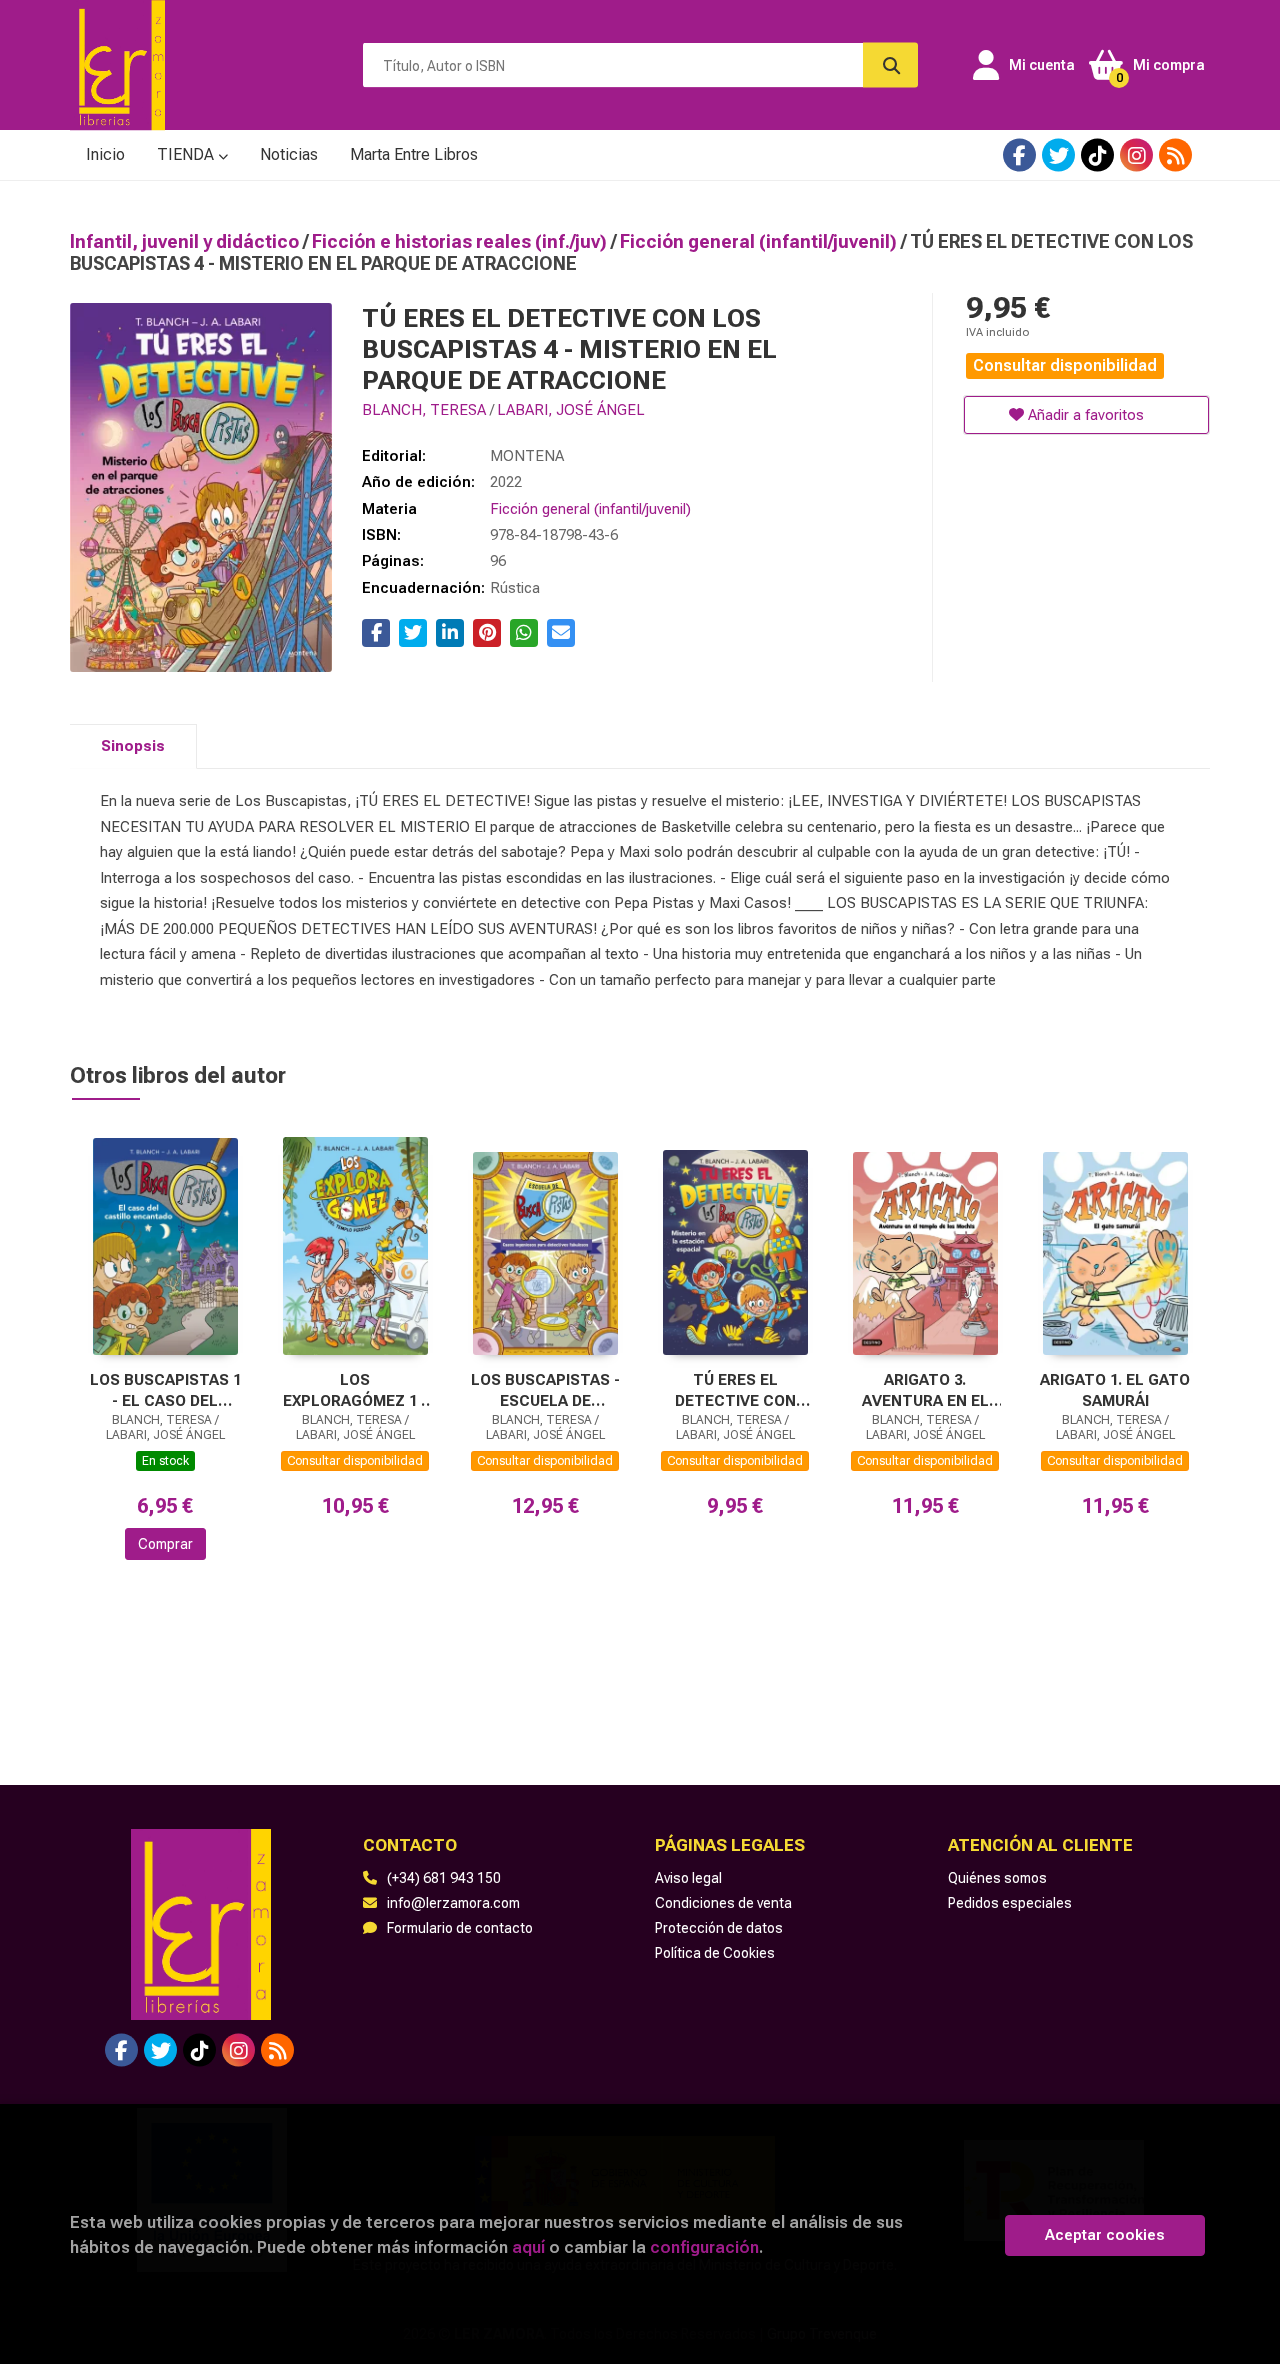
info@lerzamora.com (453, 1903)
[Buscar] (890, 65)
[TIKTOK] (1097, 155)
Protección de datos (719, 1928)
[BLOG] (1175, 155)
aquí (528, 2247)
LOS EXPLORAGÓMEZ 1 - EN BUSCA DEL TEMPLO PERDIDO (355, 1390)
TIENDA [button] (187, 154)
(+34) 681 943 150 (444, 1878)
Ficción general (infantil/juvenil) (760, 241)
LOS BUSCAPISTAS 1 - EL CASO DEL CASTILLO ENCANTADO (165, 1390)
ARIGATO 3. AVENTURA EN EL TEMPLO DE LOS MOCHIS (925, 1390)
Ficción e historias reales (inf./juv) (461, 241)
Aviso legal (688, 1878)
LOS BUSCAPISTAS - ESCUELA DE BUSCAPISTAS (545, 1390)
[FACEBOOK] (1019, 155)
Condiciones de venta (723, 1903)
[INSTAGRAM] (1136, 155)
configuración (704, 2247)
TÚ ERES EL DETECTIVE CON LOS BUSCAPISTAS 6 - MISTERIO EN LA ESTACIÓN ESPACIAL (735, 1390)
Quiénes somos (997, 1878)
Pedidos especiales (1010, 1903)
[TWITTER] (1058, 155)
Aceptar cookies (1105, 2235)
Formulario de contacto (460, 1928)
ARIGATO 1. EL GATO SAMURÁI (1115, 1390)
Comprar (165, 1544)
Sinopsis (133, 746)
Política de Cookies (715, 1953)
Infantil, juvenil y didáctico (186, 241)
